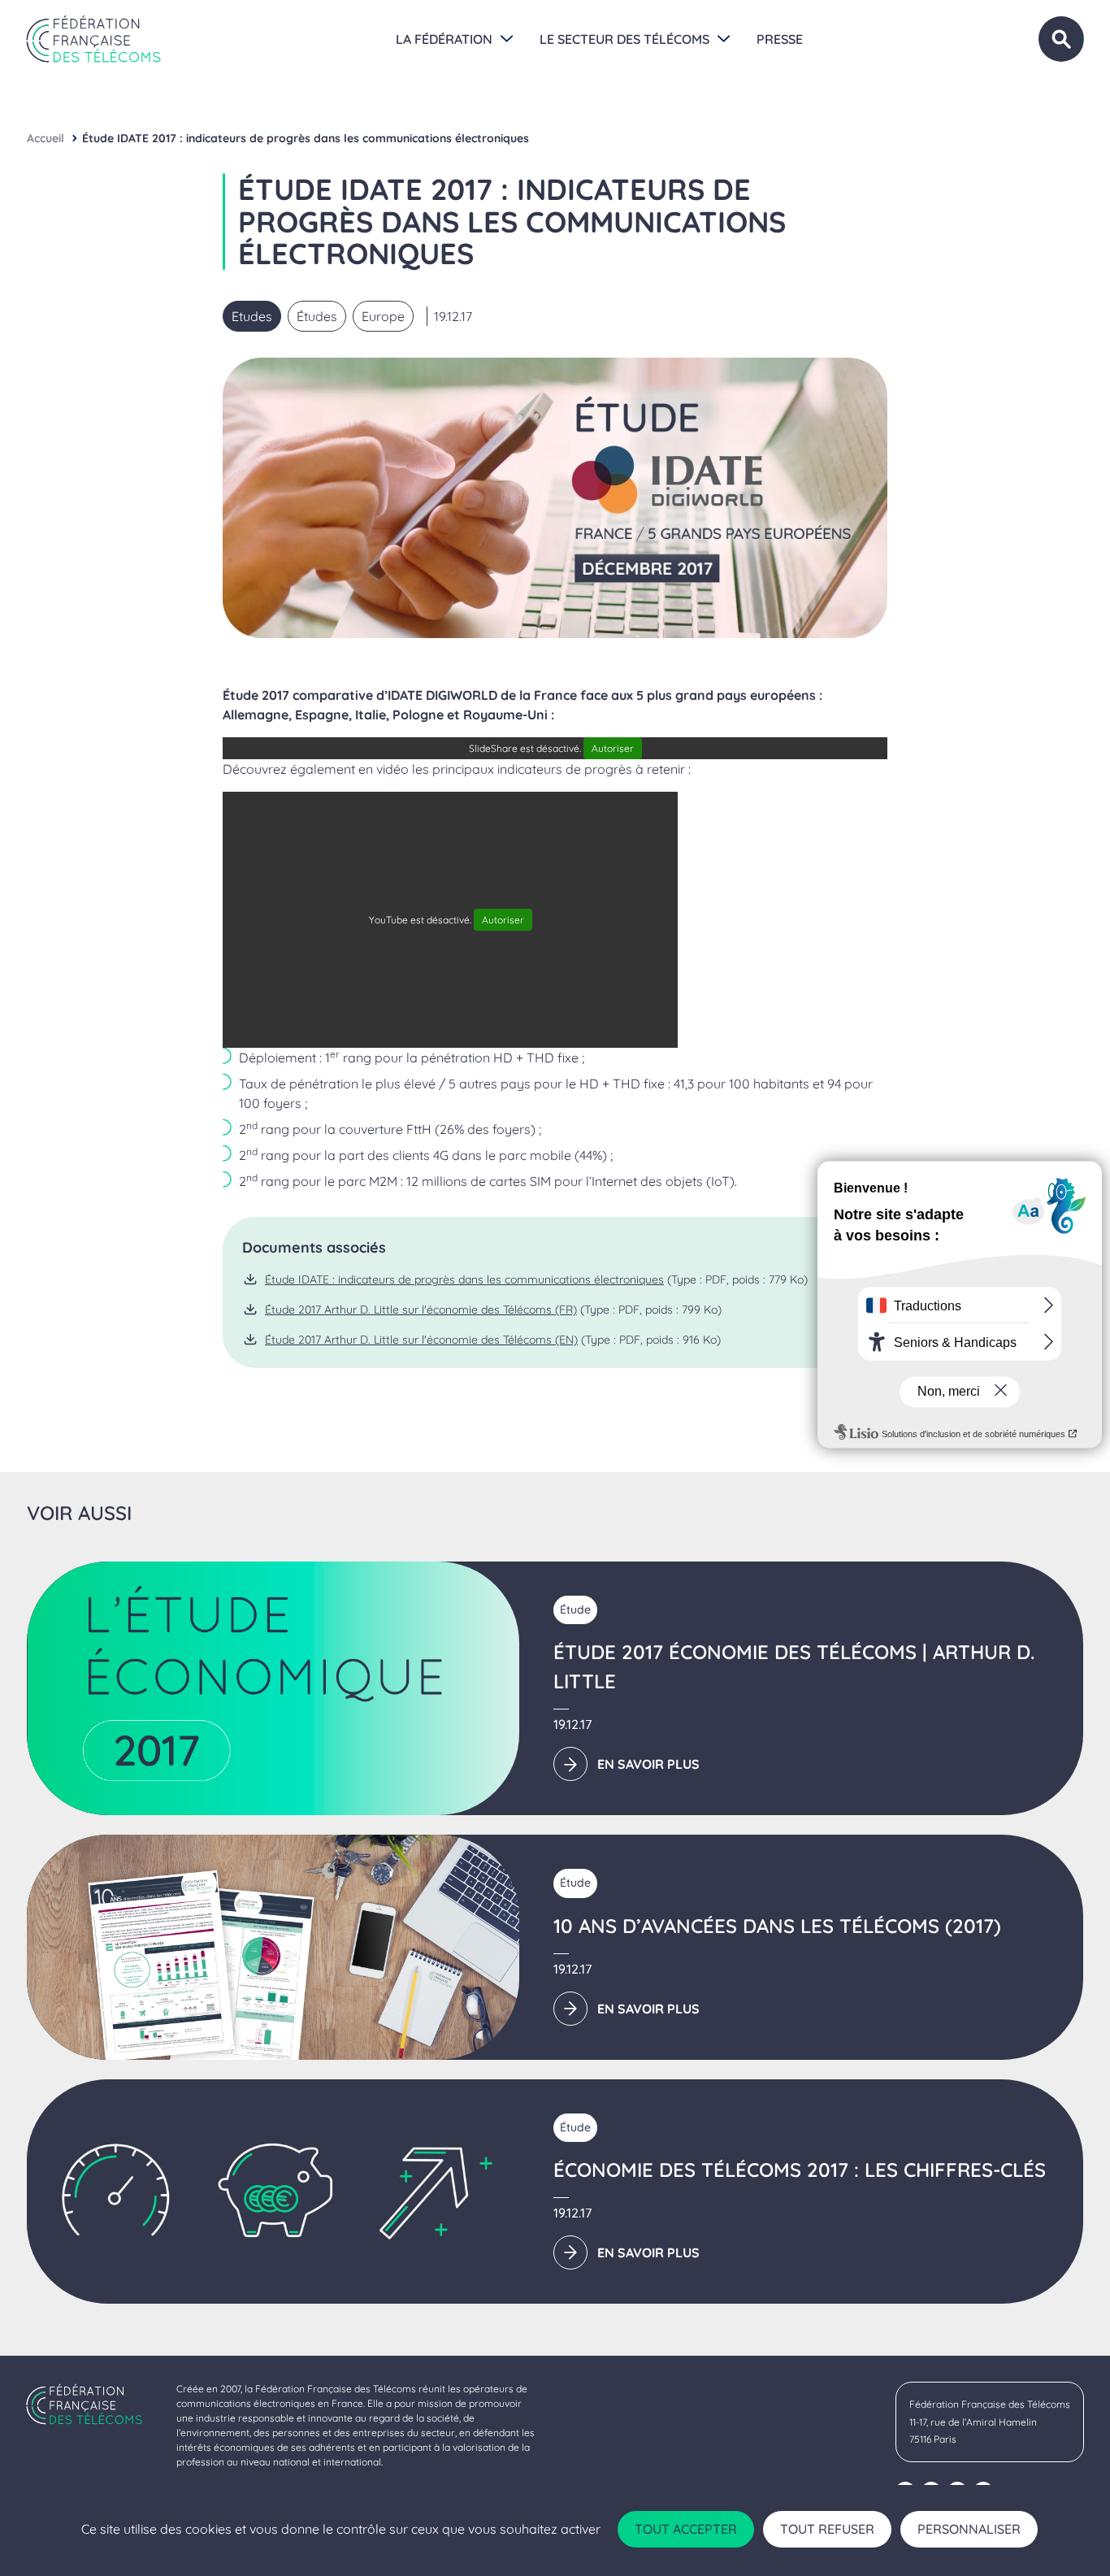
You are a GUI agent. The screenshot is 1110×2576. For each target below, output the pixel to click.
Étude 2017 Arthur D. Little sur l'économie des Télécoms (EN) (421, 1340)
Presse (780, 39)
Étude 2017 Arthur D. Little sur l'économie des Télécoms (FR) (421, 1310)
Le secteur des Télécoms (624, 39)
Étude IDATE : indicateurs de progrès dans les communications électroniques (464, 1279)
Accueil (46, 138)
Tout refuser (827, 2529)
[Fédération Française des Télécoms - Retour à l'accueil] (93, 39)
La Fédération (444, 39)
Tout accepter (686, 2529)
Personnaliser (969, 2529)
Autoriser (613, 748)
